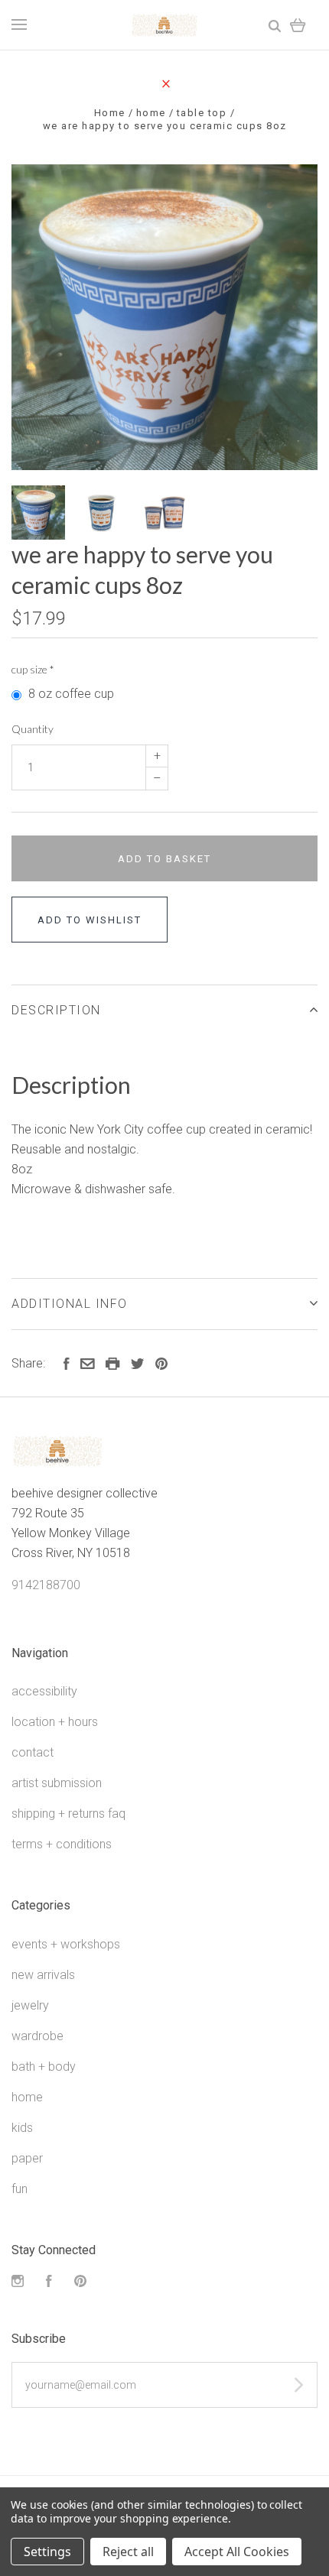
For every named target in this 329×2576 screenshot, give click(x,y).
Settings (47, 2552)
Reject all (128, 2552)
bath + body (44, 2067)
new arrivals (43, 1975)
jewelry (30, 2005)
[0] (298, 25)
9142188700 (46, 1585)
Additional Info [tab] (70, 1304)
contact (33, 1752)
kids (22, 2128)
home (27, 2097)
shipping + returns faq (68, 1814)
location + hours (55, 1722)
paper (27, 2158)
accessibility (44, 1691)
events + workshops (66, 1944)
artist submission (57, 1783)
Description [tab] (56, 1010)
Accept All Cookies (237, 2552)
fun (20, 2189)
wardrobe (37, 2036)
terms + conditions (62, 1844)
